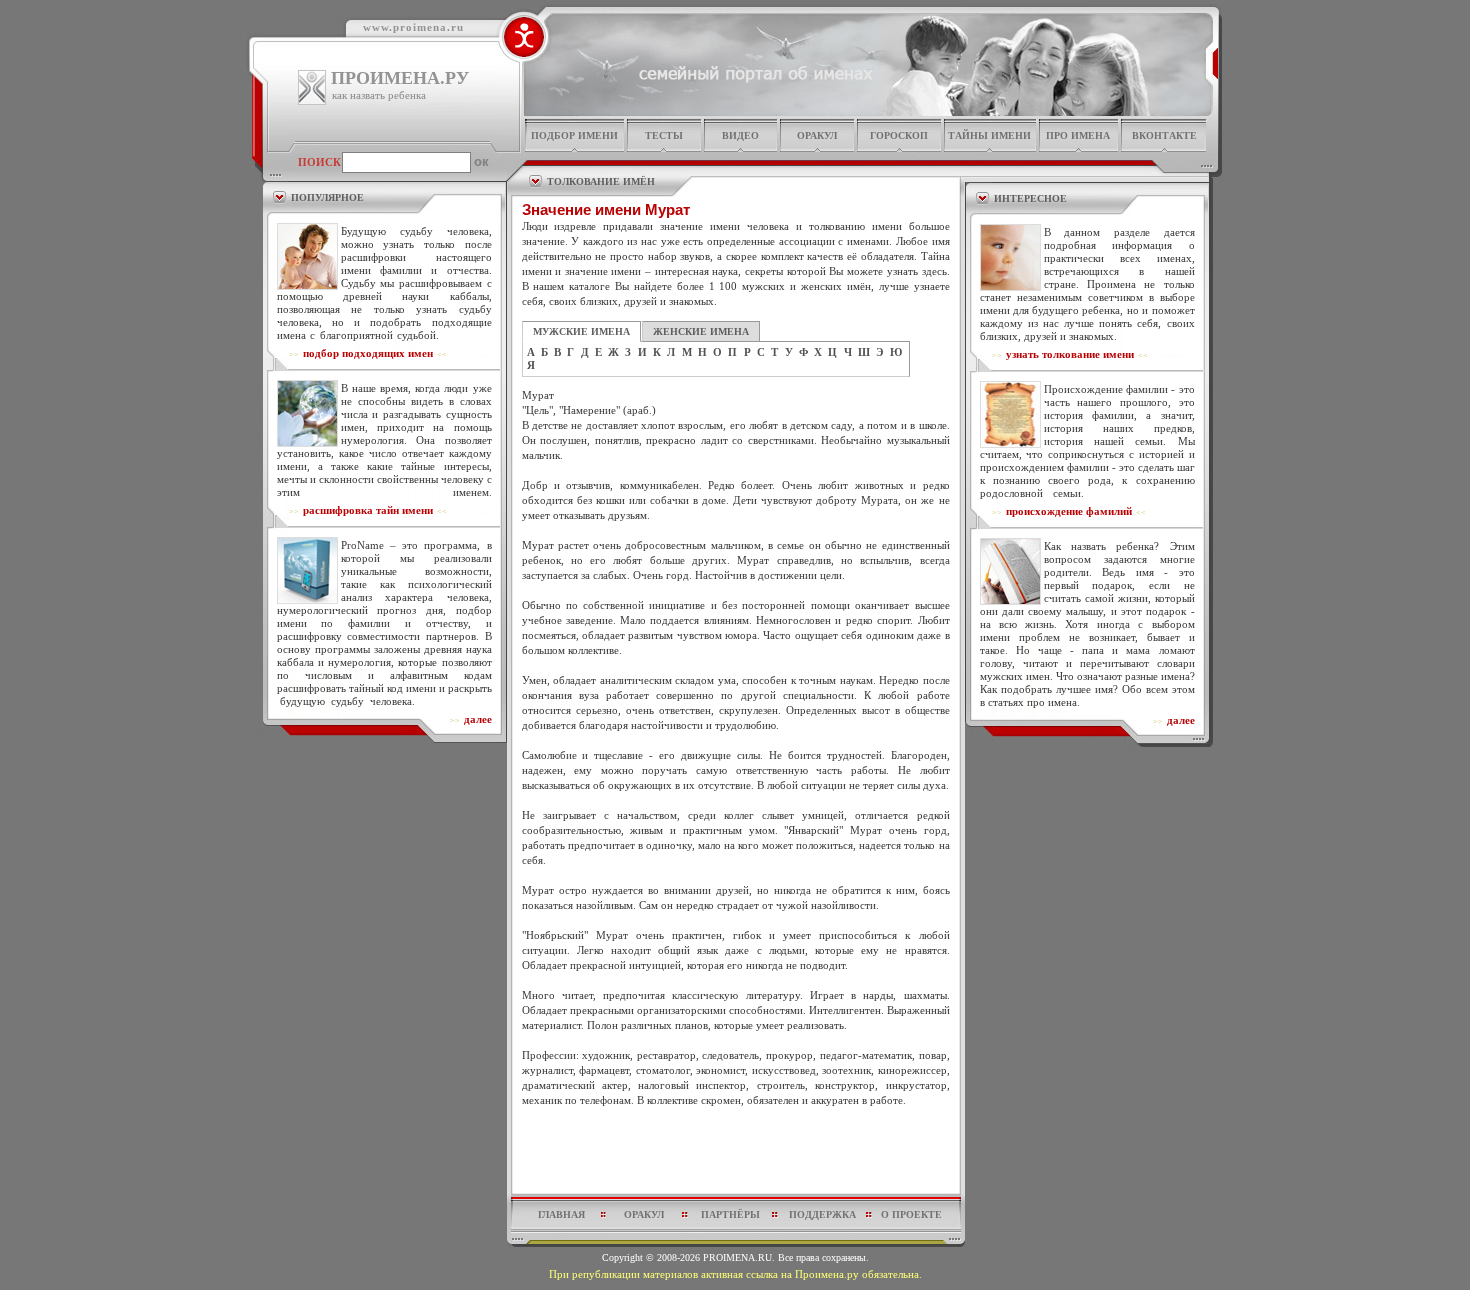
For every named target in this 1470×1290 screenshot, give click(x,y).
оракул (817, 135)
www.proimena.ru (413, 27)
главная (561, 1214)
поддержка (822, 1214)
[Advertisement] (736, 1156)
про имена (1078, 135)
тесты (664, 135)
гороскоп (899, 135)
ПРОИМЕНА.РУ (400, 78)
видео (740, 135)
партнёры (730, 1214)
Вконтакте (1164, 135)
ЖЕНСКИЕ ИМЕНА (701, 331)
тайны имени (989, 135)
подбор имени (574, 135)
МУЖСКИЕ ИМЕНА (581, 331)
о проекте (911, 1214)
